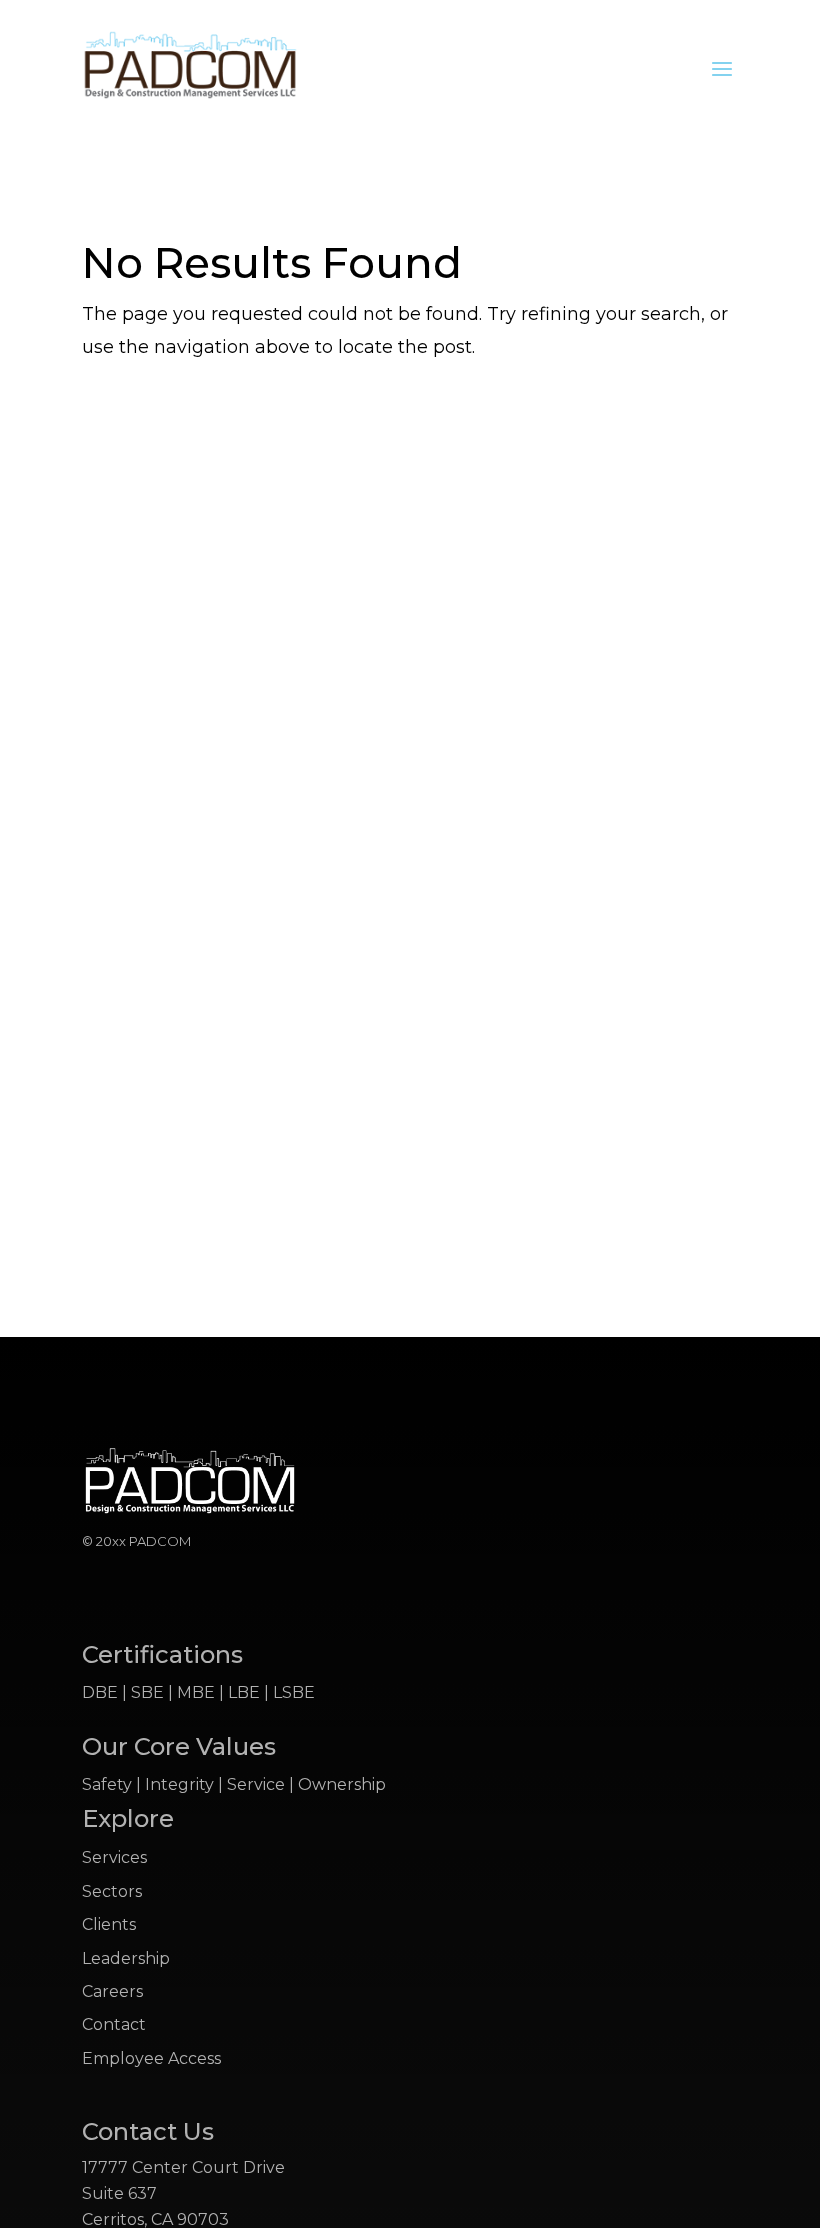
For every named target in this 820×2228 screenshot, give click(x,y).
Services (114, 1857)
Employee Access (151, 2058)
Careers (112, 1991)
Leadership (126, 1958)
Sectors (112, 1891)
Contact (114, 2024)
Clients (109, 1924)
